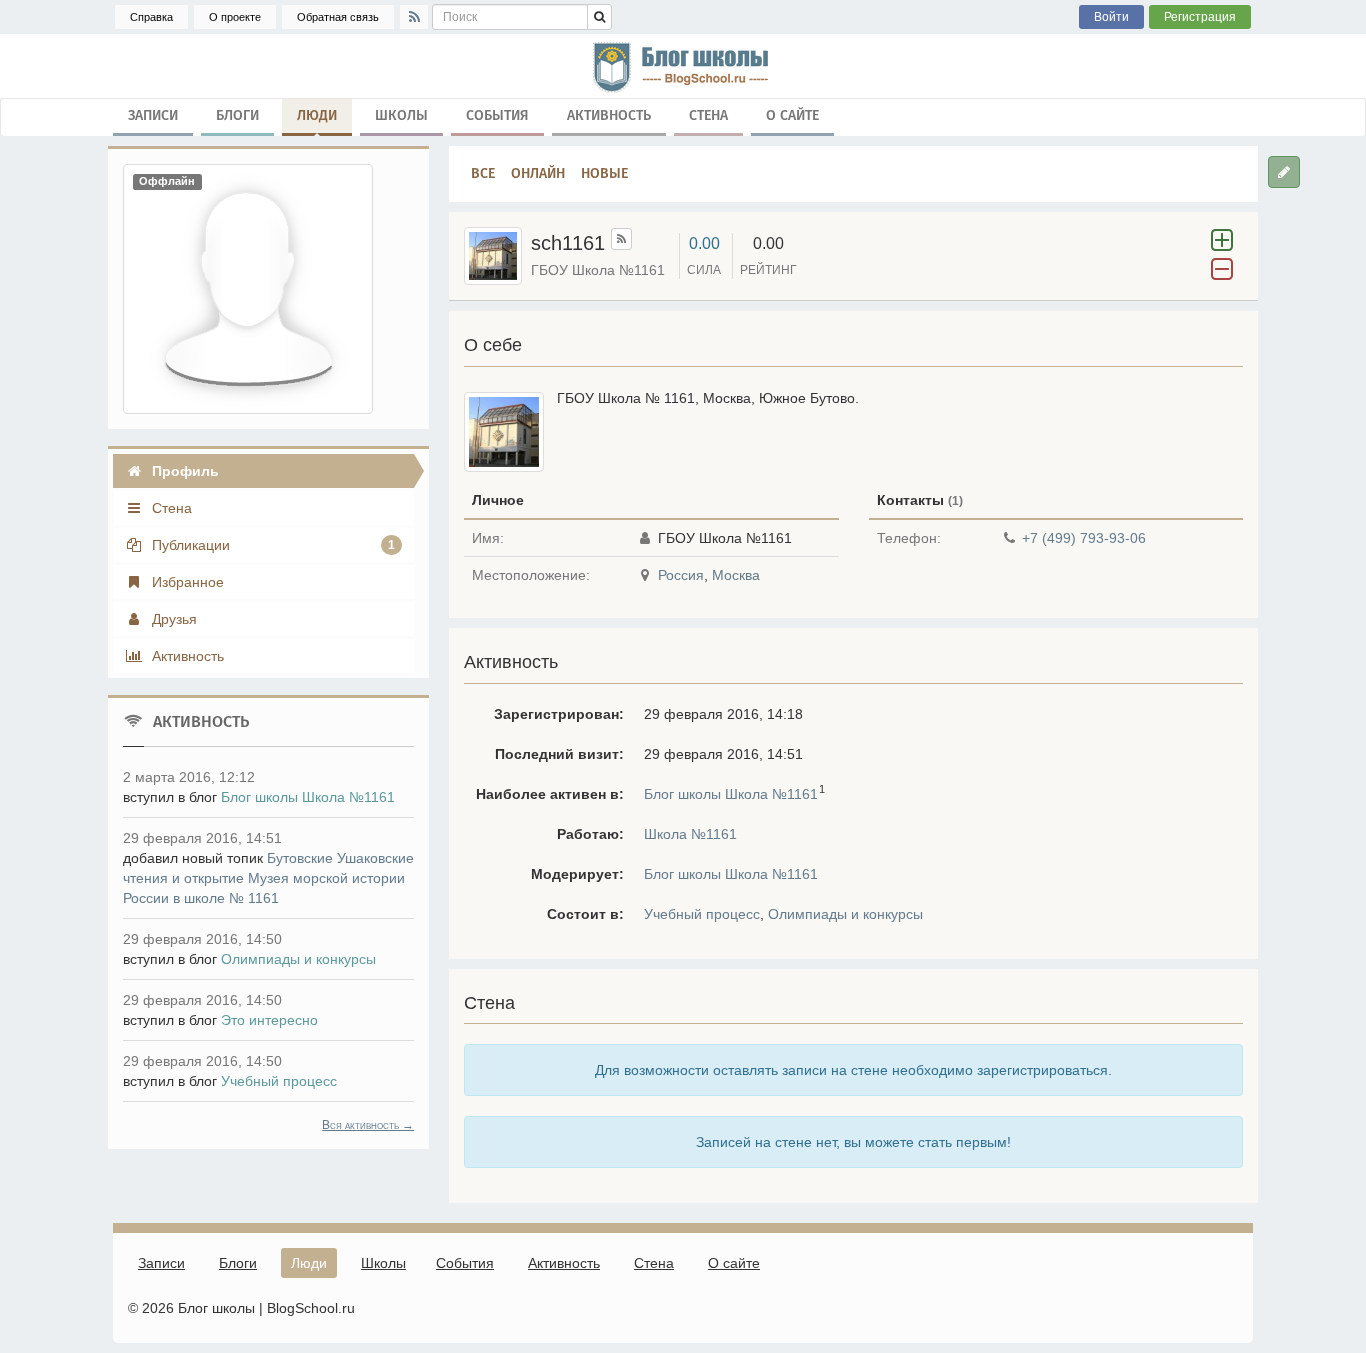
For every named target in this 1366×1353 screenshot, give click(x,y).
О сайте (792, 115)
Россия (681, 575)
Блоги (237, 115)
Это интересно (269, 1020)
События (497, 115)
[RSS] (414, 17)
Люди (317, 115)
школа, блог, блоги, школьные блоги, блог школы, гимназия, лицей (683, 66)
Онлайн (538, 173)
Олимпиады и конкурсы (845, 914)
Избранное (186, 582)
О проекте (235, 17)
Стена (708, 115)
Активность (609, 115)
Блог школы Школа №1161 (731, 794)
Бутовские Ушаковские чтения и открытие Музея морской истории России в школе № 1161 (268, 878)
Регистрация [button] (1200, 17)
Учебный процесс (702, 914)
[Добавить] (1284, 172)
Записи (153, 115)
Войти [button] (1111, 17)
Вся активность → (368, 1125)
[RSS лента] (621, 239)
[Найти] (599, 17)
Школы (401, 115)
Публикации (271, 545)
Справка (151, 17)
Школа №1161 (690, 834)
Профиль (183, 471)
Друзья (172, 619)
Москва (736, 575)
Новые (604, 173)
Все (483, 173)
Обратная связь (338, 17)
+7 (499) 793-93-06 (1084, 538)
